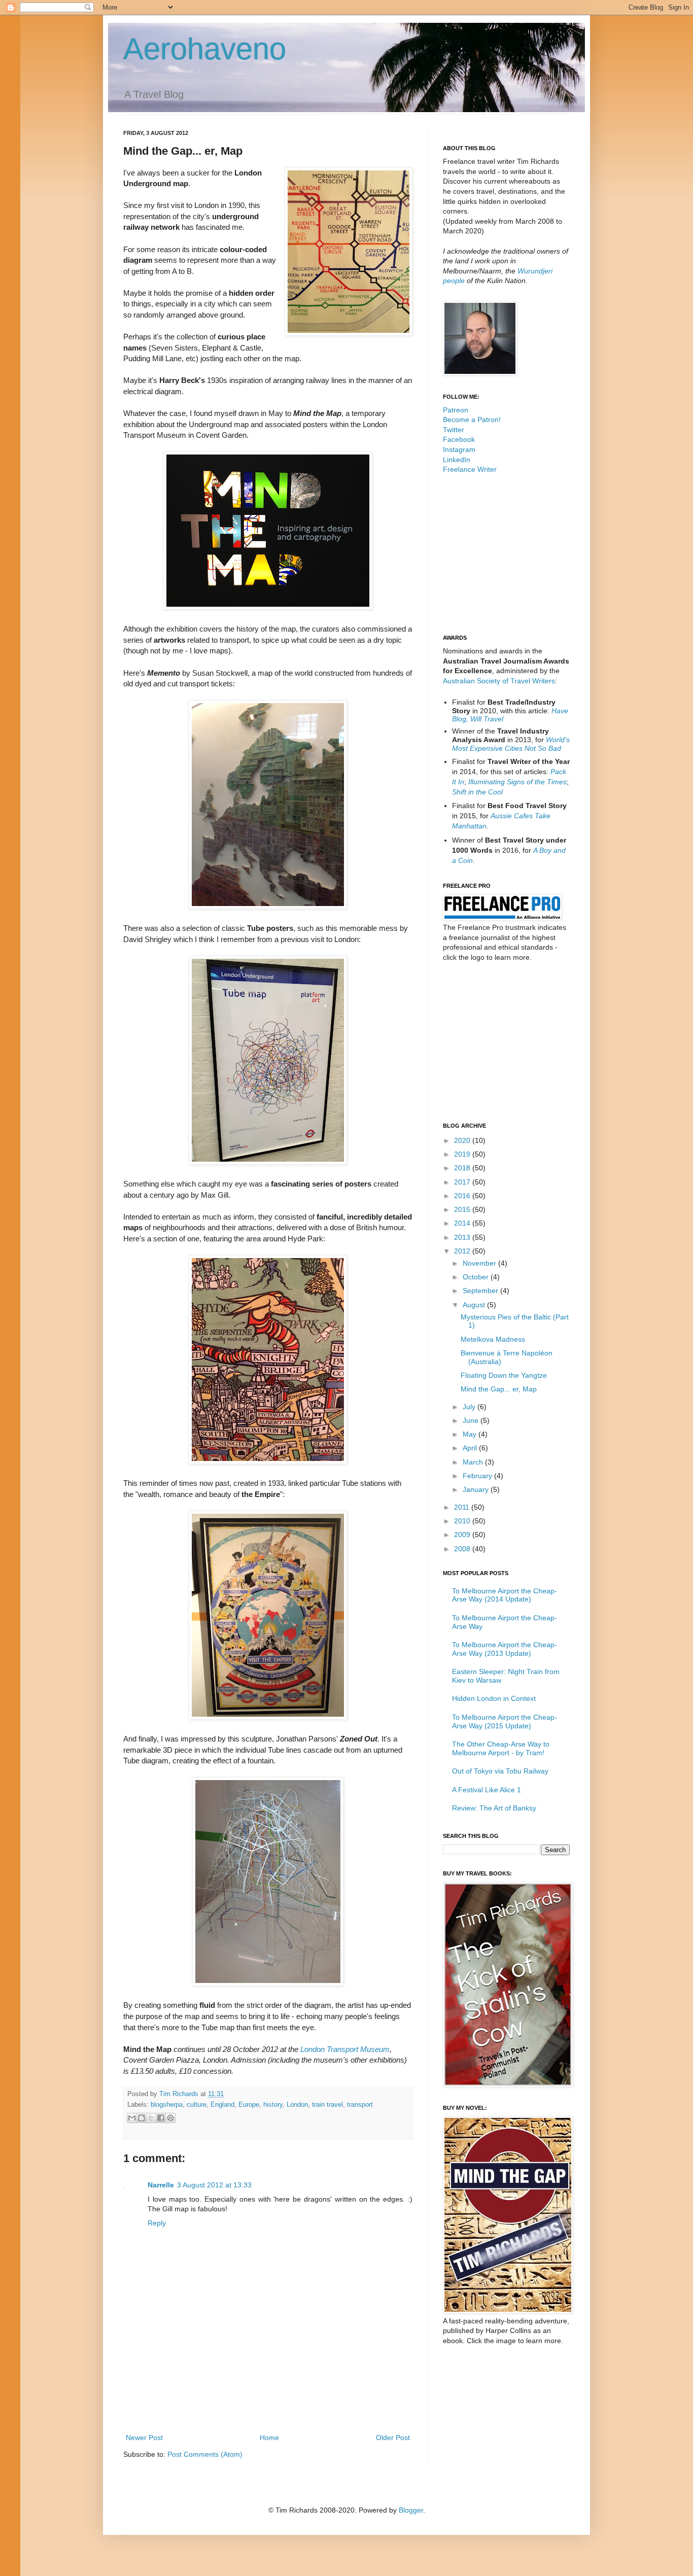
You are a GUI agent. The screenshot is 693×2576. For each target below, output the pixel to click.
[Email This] (132, 2118)
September (481, 1291)
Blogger (411, 2510)
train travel (327, 2105)
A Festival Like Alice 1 (487, 1790)
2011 (463, 1507)
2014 (463, 1223)
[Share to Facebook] (161, 2118)
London (297, 2105)
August (475, 1305)
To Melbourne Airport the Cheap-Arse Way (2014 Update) (505, 1595)
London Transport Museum (345, 2049)
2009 (463, 1535)
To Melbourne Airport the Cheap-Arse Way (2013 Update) (505, 1649)
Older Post (393, 2438)
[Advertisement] (268, 2404)
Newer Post (144, 2438)
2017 (463, 1182)
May (471, 1434)
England (222, 2105)
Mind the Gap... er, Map (499, 1389)
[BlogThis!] (142, 2118)
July (470, 1407)
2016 (463, 1196)
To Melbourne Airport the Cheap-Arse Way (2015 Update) (505, 1721)
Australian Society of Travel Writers (499, 681)
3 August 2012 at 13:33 (214, 2185)
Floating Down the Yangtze (504, 1375)
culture (197, 2105)
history (273, 2105)
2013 (463, 1237)
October (477, 1277)
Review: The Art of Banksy (494, 1808)
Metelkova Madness (493, 1339)
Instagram (459, 449)
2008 (463, 1549)
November (480, 1263)
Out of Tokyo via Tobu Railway (500, 1771)
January (477, 1489)
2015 (463, 1209)
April (471, 1448)
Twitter (454, 430)
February (478, 1476)
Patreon (456, 410)
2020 (463, 1140)
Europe (249, 2105)
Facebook (459, 439)
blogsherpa (167, 2105)
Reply (157, 2223)
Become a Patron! (472, 420)
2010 (463, 1521)
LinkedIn (457, 460)
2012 (463, 1251)
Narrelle (161, 2185)
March (474, 1462)
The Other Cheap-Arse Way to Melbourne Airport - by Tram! (501, 1748)
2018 (463, 1168)
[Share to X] (151, 2118)
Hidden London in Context (494, 1698)
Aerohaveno (205, 49)
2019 (463, 1154)
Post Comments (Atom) (205, 2454)
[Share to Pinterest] (170, 2118)
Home (269, 2438)
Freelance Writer (470, 469)
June (472, 1420)
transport (360, 2105)
